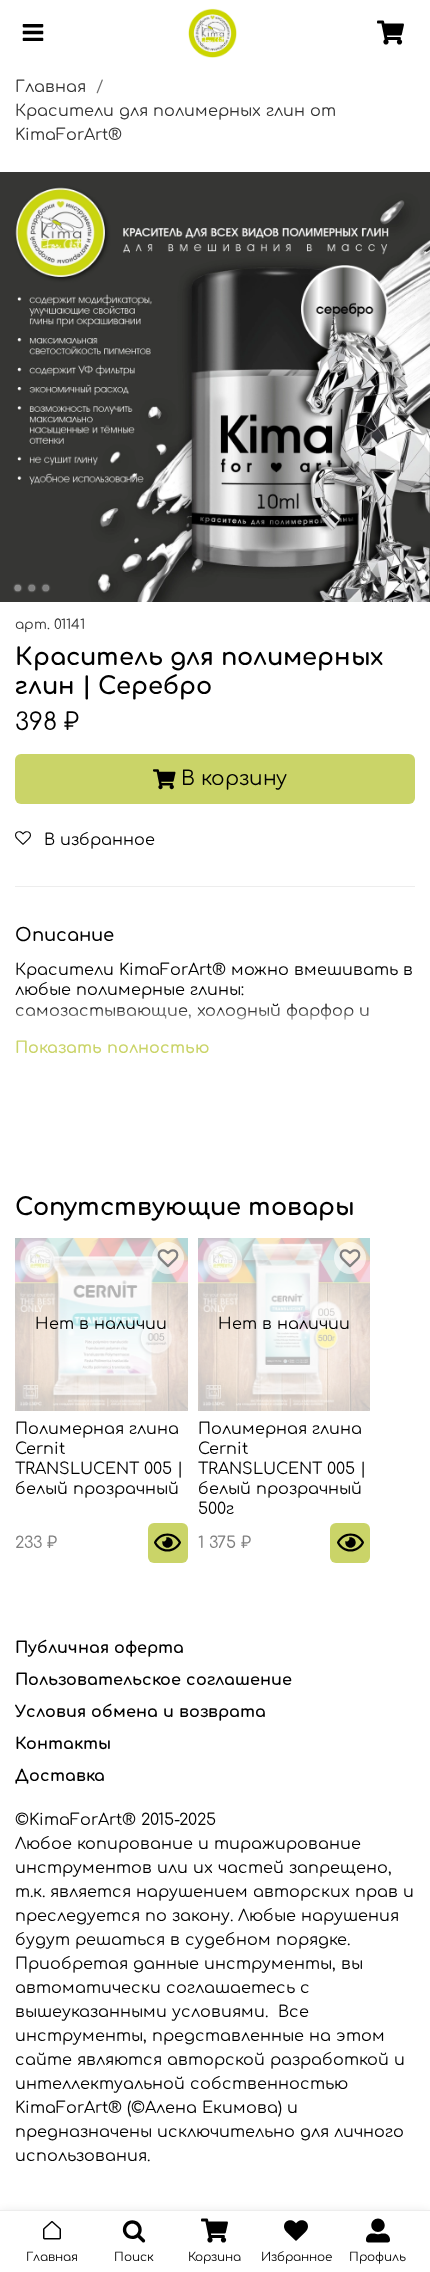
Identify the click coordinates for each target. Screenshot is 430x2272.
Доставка (60, 1776)
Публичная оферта (99, 1648)
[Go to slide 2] (32, 588)
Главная (50, 87)
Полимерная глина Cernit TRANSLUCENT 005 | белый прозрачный (99, 1459)
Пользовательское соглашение (153, 1680)
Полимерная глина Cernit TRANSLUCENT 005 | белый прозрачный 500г (282, 1469)
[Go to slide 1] (18, 588)
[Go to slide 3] (46, 588)
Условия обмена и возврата (140, 1712)
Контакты (63, 1744)
